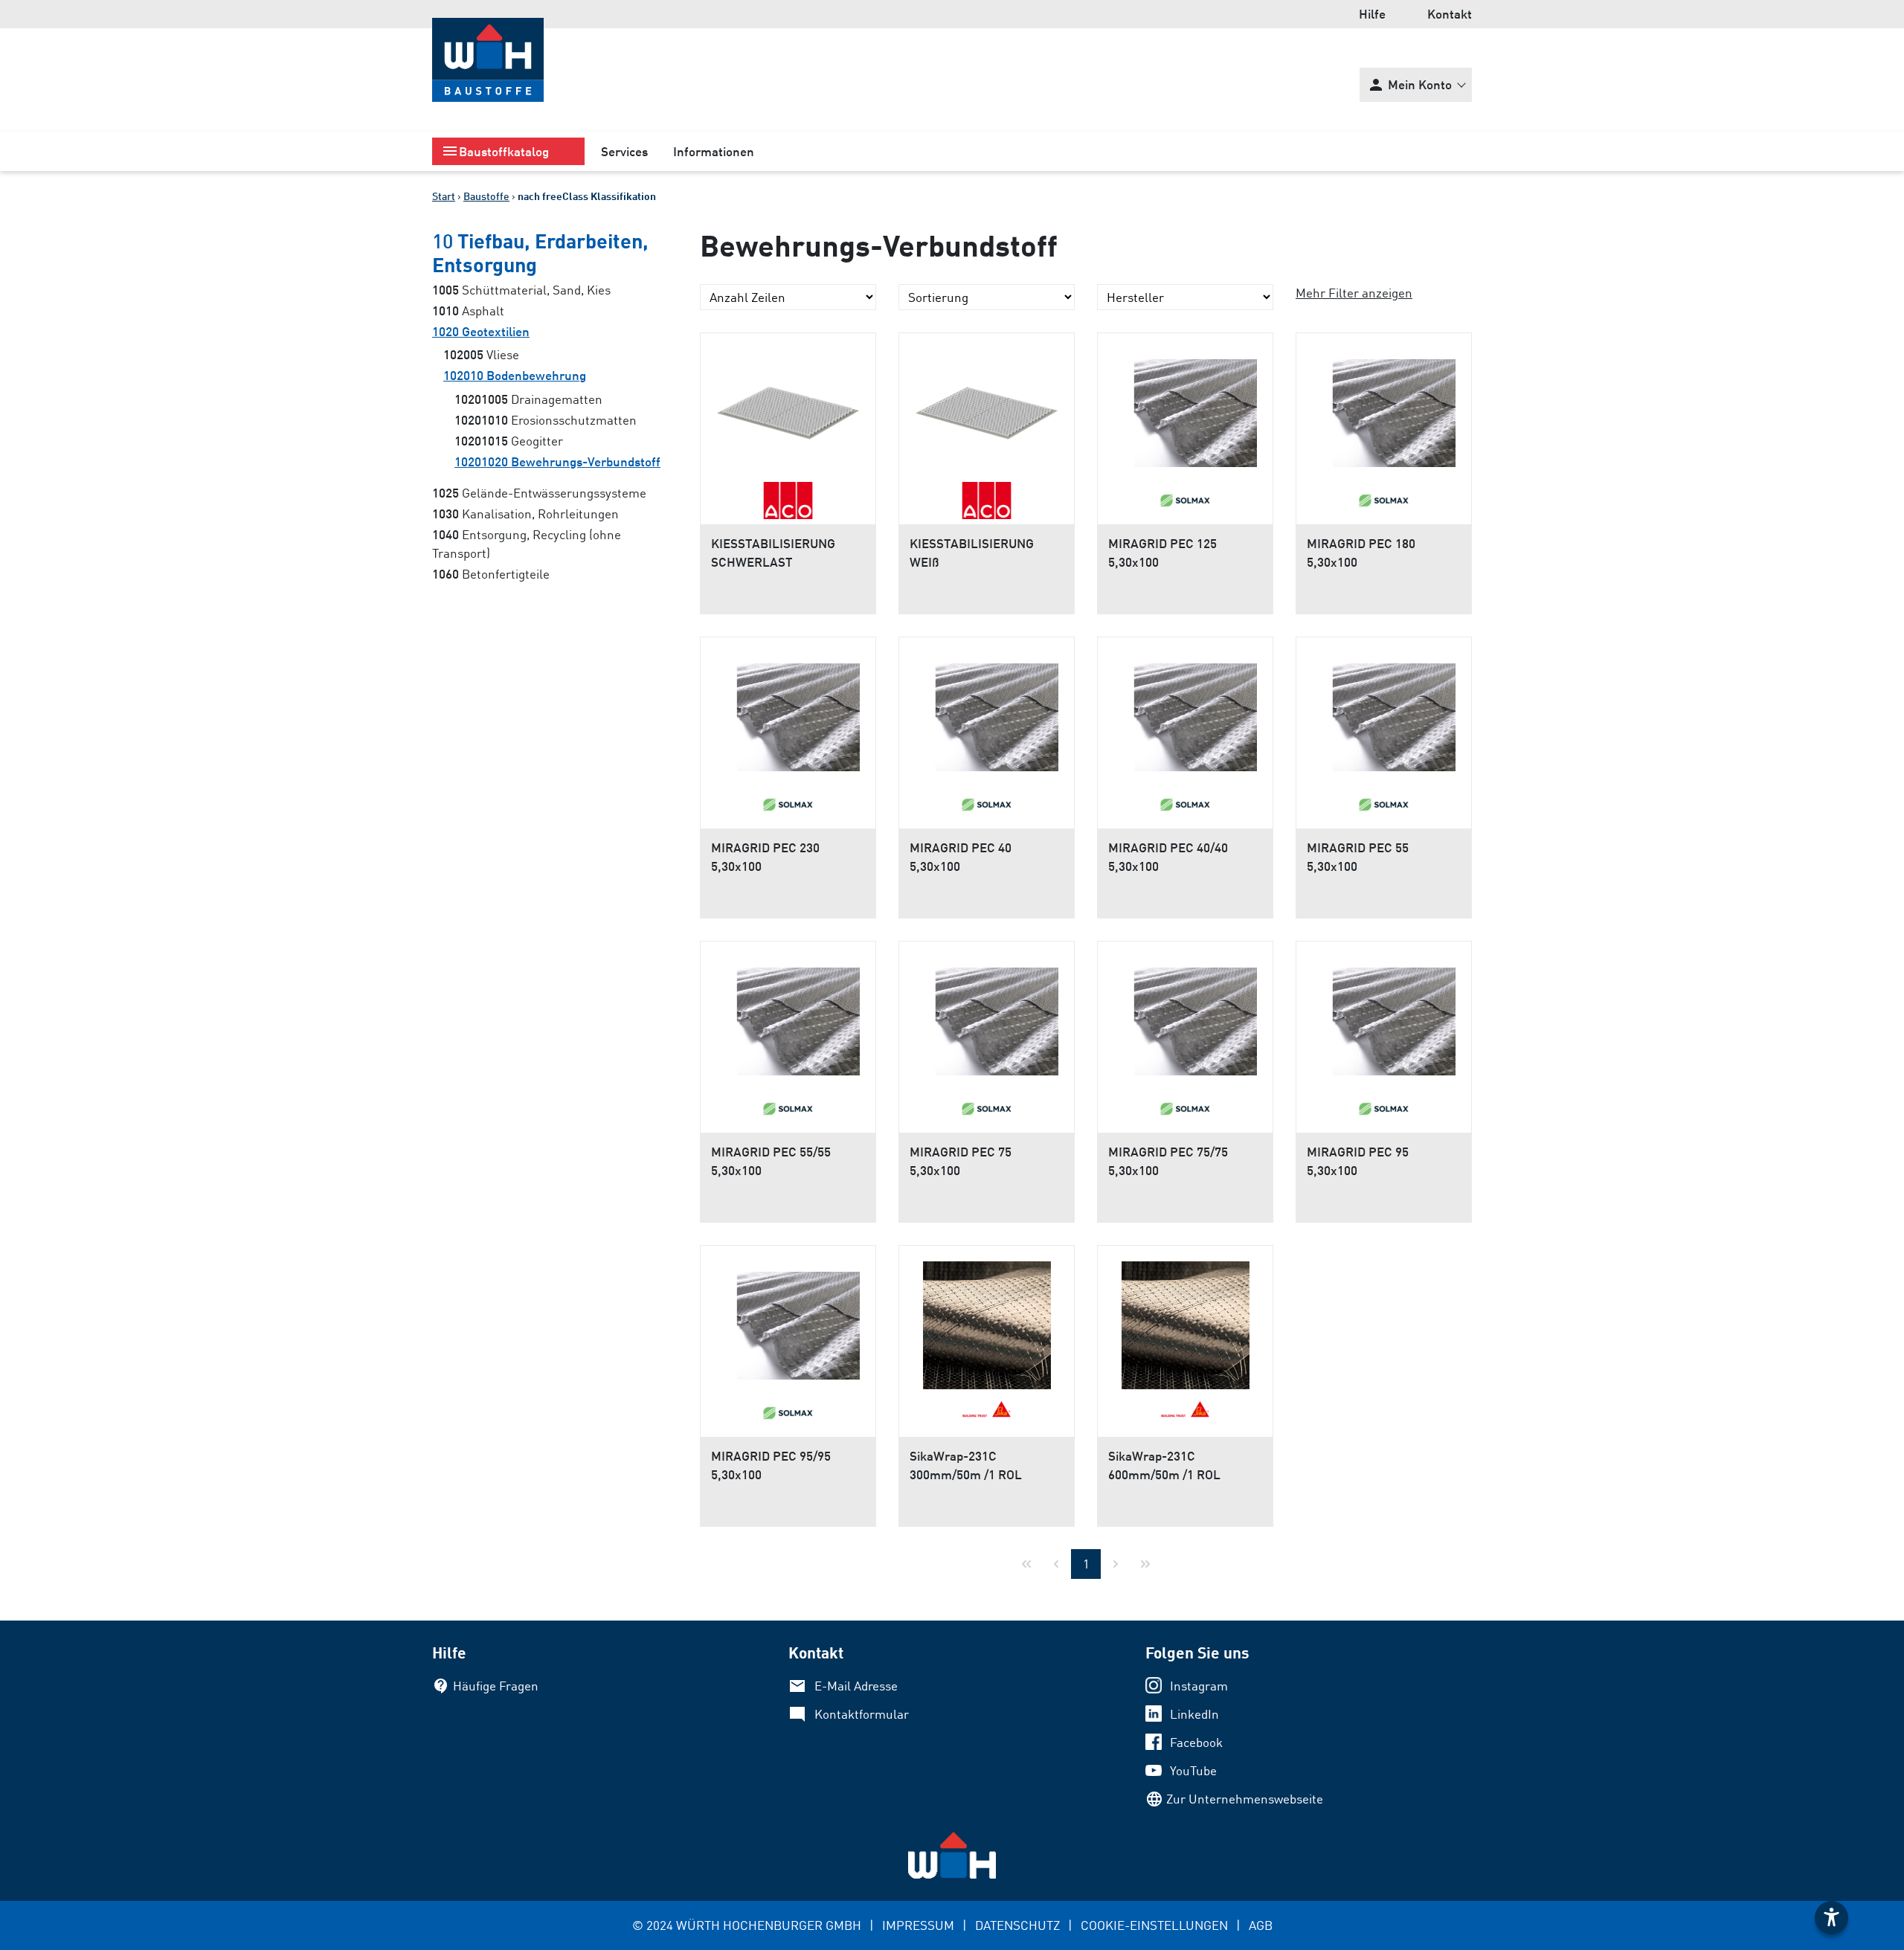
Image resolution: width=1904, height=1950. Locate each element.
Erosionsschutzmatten (546, 420)
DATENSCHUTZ (1017, 1925)
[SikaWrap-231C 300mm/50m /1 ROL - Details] (987, 1320)
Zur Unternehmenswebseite (1245, 1799)
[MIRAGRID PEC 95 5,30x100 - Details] (1384, 1016)
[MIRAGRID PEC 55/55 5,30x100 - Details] (788, 1016)
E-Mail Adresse (856, 1686)
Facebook (1196, 1742)
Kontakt (1450, 14)
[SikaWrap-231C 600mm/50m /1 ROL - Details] (1185, 1320)
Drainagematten (528, 399)
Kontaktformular (862, 1714)
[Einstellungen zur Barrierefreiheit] (1831, 1918)
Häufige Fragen (496, 1686)
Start (444, 196)
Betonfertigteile (491, 574)
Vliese (481, 354)
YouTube (1193, 1770)
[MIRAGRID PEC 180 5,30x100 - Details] (1384, 408)
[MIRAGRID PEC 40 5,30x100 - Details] (987, 712)
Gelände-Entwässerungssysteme (539, 493)
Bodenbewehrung (515, 375)
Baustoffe (486, 196)
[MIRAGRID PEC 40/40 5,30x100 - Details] (1185, 712)
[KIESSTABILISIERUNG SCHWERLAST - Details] (788, 408)
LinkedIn (1194, 1714)
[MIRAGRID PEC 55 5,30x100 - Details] (1384, 712)
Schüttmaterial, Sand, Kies (521, 290)
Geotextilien (481, 331)
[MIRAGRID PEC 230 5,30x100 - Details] (788, 712)
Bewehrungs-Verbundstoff (557, 461)
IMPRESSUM (918, 1925)
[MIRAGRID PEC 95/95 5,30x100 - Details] (788, 1320)
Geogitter (509, 441)
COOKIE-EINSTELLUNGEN (1154, 1925)
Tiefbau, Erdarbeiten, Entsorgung (540, 252)
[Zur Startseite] (488, 60)
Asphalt (468, 310)
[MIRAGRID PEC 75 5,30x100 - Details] (987, 1016)
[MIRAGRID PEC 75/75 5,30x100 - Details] (1185, 1016)
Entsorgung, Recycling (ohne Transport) (527, 543)
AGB (1261, 1925)
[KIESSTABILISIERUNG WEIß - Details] (987, 408)
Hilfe (1372, 14)
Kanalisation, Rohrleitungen (525, 514)
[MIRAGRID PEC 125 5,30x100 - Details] (1185, 408)
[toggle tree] (508, 151)
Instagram (1199, 1686)
